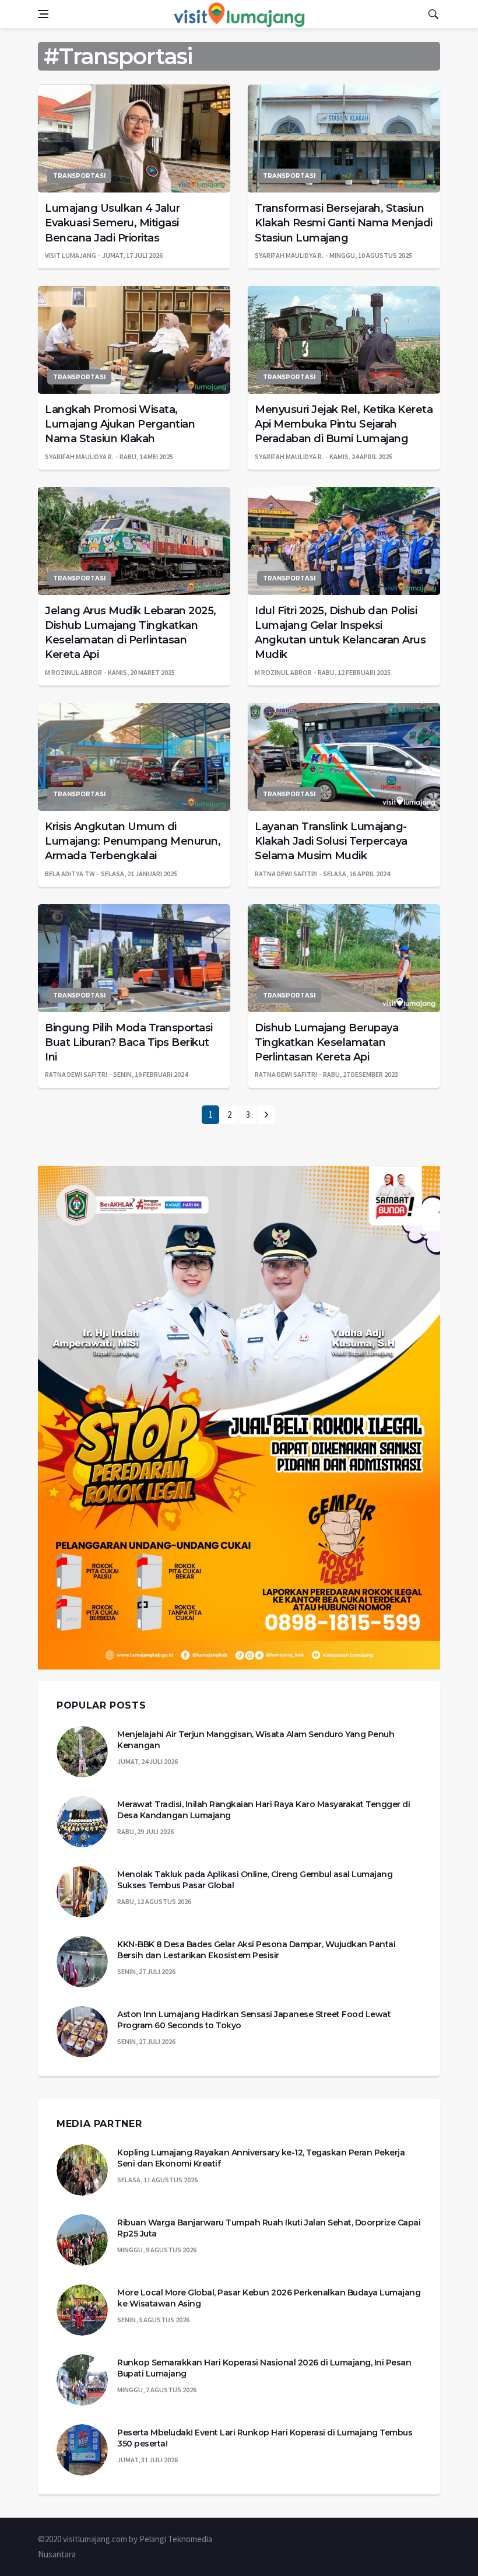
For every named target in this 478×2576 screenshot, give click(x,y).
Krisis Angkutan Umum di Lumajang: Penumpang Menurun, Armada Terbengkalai (133, 841)
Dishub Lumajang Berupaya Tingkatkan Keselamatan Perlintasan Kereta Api (326, 1042)
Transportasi (79, 176)
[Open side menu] (43, 14)
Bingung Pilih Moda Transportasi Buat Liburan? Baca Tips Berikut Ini (129, 1042)
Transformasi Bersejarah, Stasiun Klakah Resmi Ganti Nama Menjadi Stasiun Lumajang (344, 223)
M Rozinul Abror (73, 672)
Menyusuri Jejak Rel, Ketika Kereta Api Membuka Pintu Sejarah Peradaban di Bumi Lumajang (344, 424)
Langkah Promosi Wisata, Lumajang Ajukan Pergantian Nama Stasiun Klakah (120, 424)
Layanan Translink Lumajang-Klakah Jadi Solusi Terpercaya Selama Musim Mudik (331, 841)
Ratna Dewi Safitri (286, 874)
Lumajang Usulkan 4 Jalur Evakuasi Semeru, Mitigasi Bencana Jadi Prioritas (112, 223)
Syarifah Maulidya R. (289, 255)
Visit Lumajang (71, 255)
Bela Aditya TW (70, 874)
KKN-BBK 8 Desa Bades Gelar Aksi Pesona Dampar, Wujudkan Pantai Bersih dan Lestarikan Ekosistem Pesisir (256, 1950)
